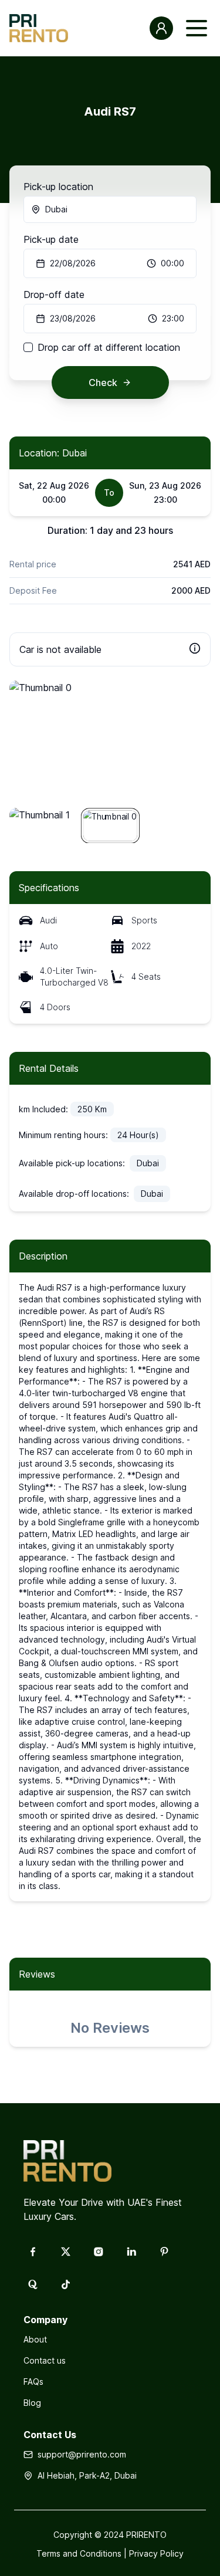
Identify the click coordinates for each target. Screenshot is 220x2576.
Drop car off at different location (109, 347)
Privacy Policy (156, 2553)
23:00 (173, 318)
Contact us (45, 2360)
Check (103, 382)
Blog (32, 2403)
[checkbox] (28, 347)
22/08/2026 (73, 263)
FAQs (33, 2382)
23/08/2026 (73, 318)
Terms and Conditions (79, 2553)
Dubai (56, 209)
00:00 (172, 263)
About (35, 2339)
